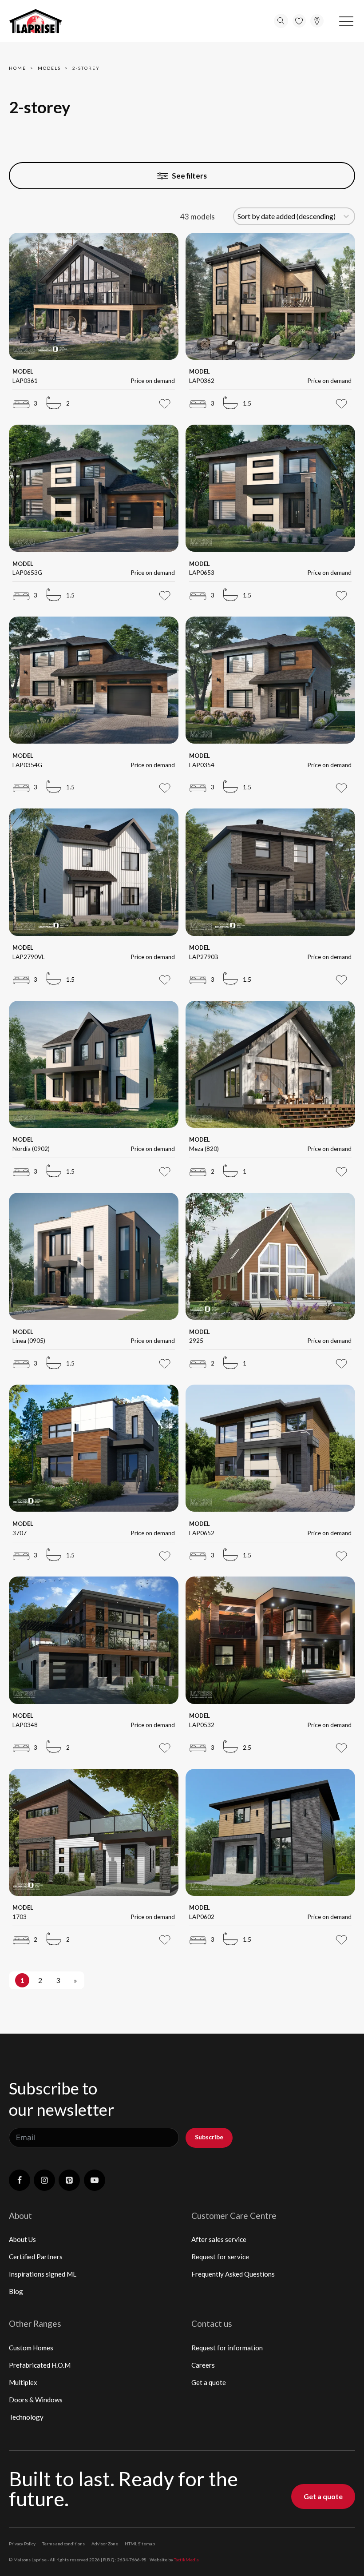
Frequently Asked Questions (233, 2274)
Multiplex (23, 2382)
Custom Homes (31, 2348)
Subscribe (209, 2137)
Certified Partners (36, 2257)
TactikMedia (186, 2560)
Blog (16, 2291)
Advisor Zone (105, 2544)
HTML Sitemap (140, 2544)
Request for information (227, 2348)
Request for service (220, 2257)
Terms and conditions (63, 2544)
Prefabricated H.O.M (40, 2365)
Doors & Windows (36, 2400)
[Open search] (281, 21)
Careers (203, 2365)
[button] (346, 21)
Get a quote (209, 2382)
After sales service (219, 2239)
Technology (26, 2417)
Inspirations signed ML (43, 2274)
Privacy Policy (22, 2544)
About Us (22, 2239)
